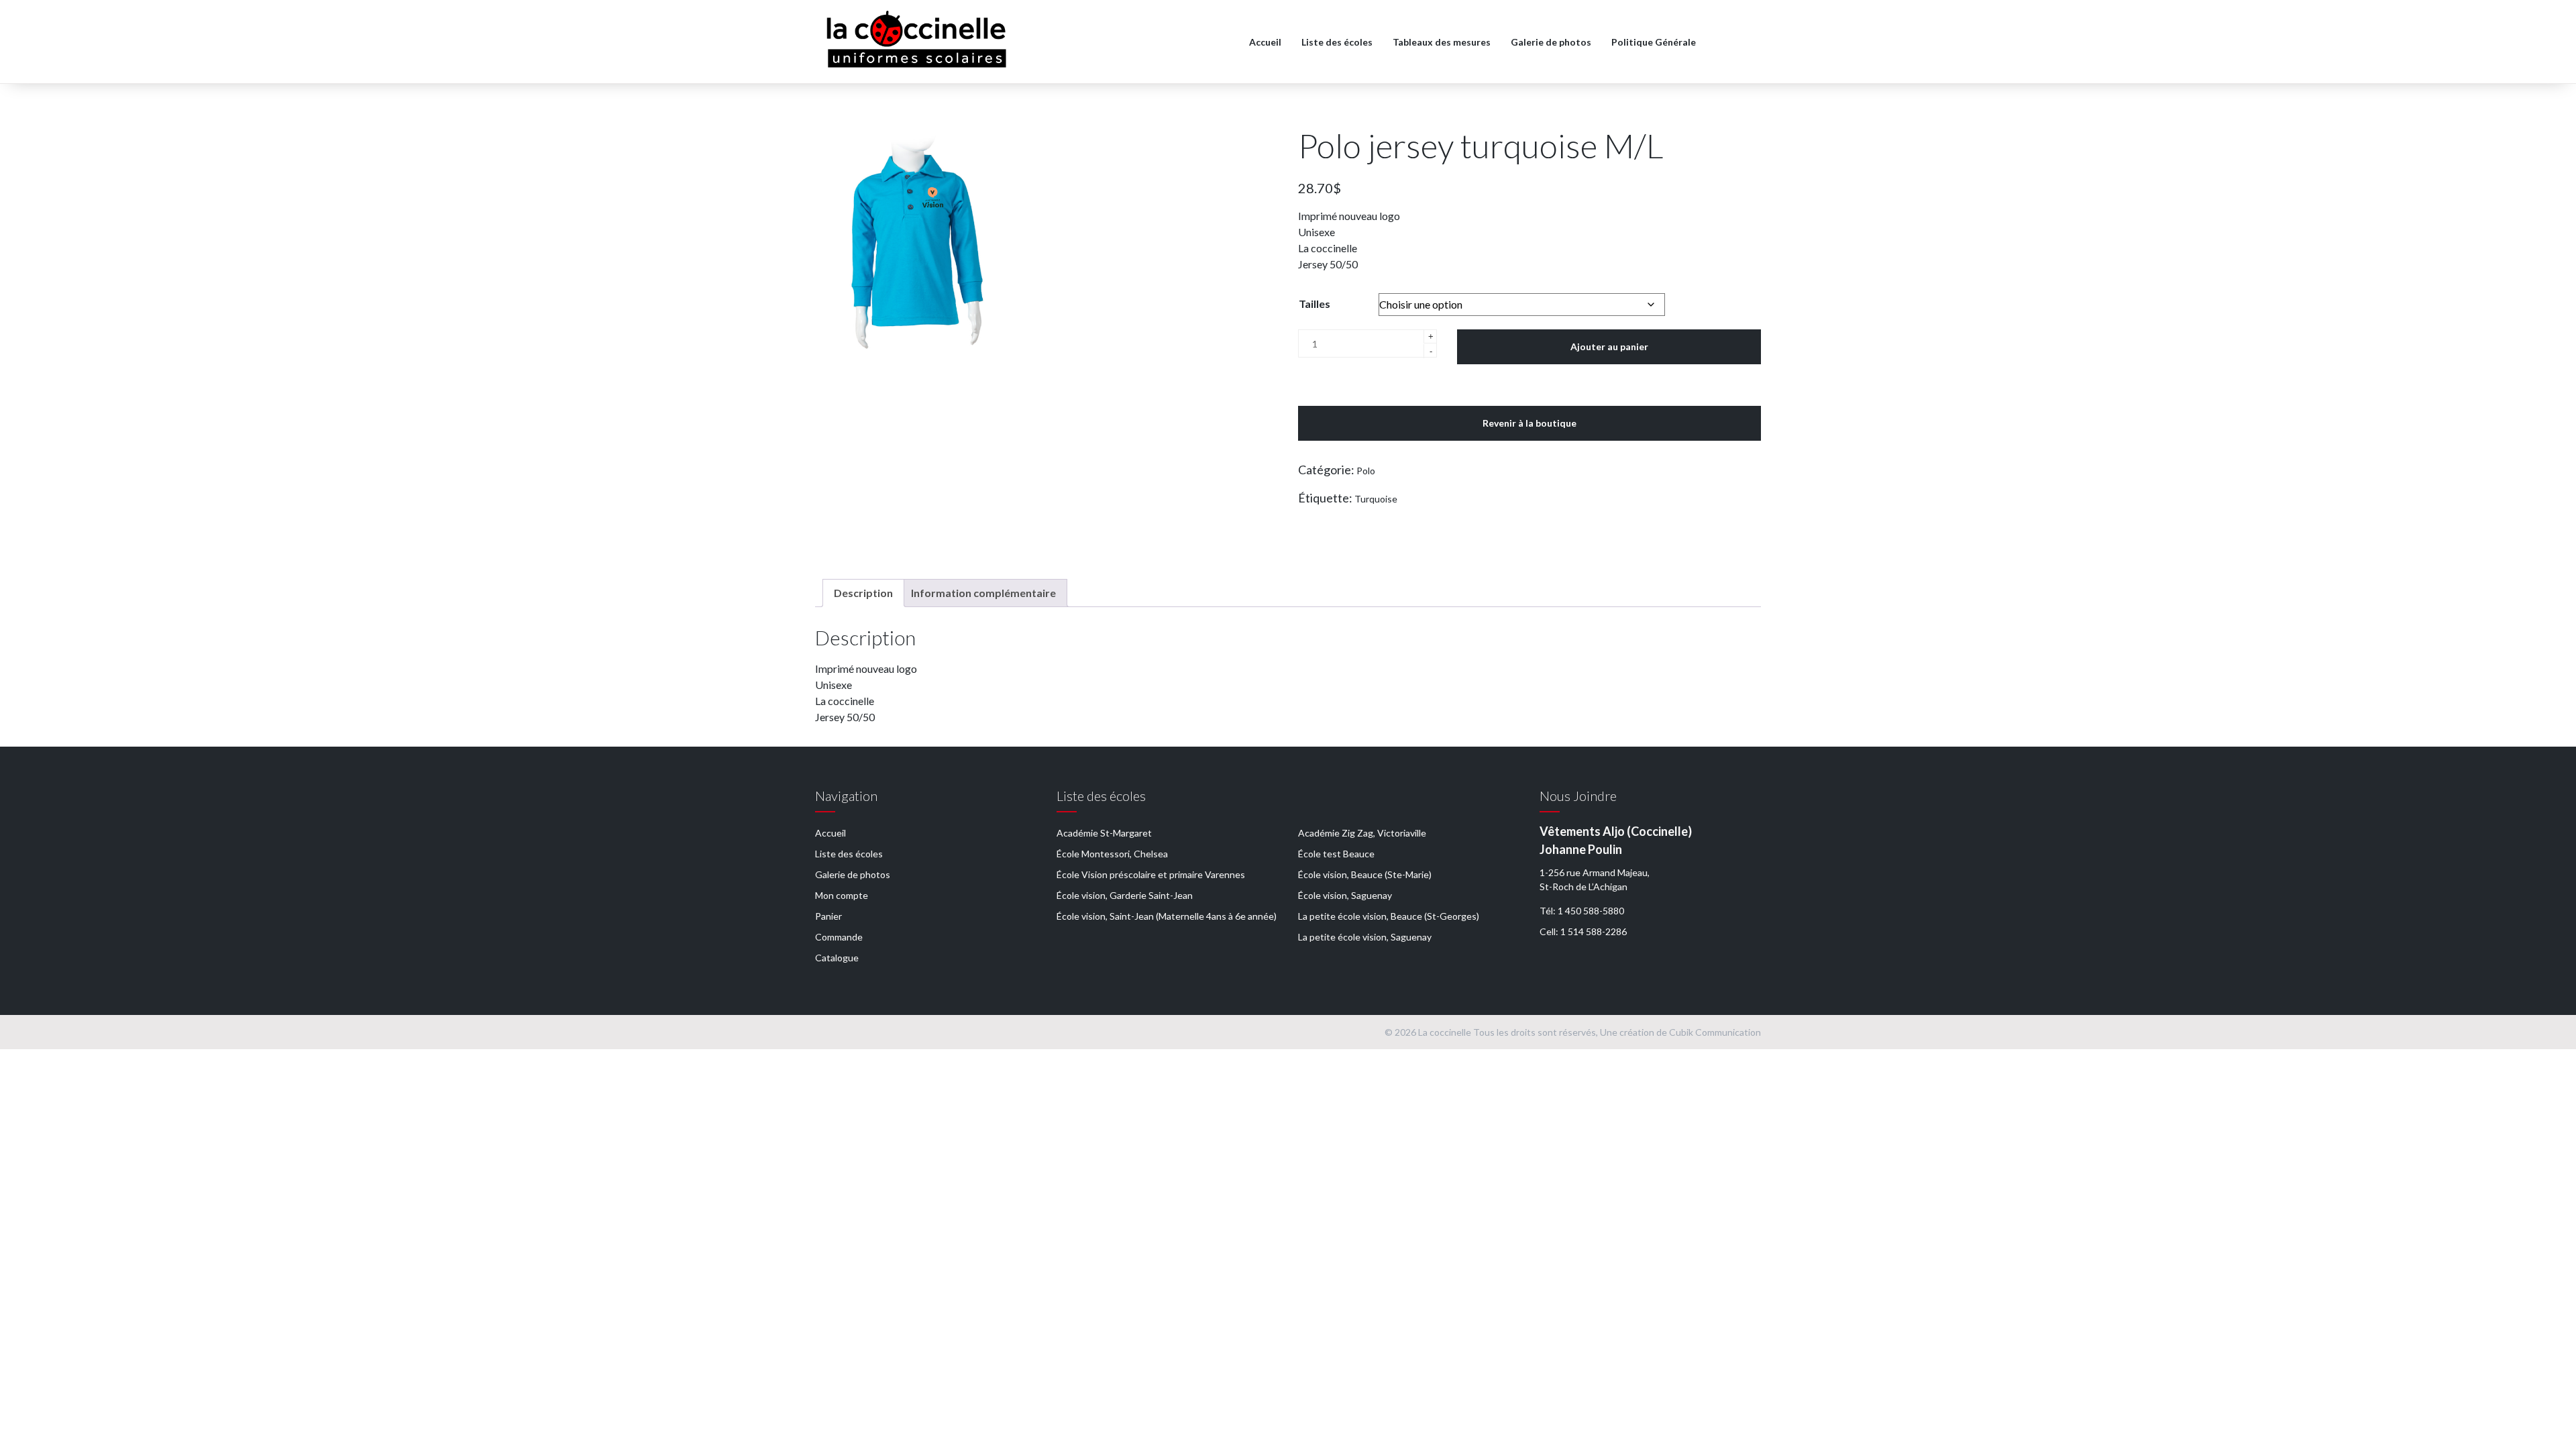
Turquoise (1376, 499)
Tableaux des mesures (1442, 42)
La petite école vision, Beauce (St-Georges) (1389, 916)
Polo (1366, 471)
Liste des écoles (1337, 42)
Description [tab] (863, 593)
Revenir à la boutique (1529, 423)
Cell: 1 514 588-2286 (1583, 931)
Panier (828, 916)
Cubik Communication (1715, 1032)
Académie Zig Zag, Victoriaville (1362, 833)
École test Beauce (1336, 854)
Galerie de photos (1551, 42)
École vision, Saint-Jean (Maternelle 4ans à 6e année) (1167, 916)
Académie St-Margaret (1104, 833)
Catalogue (837, 958)
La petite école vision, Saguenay (1365, 937)
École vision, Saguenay (1345, 895)
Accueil (1265, 42)
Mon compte (842, 895)
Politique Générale (1654, 42)
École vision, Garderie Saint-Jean (1125, 895)
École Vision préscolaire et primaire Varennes (1151, 874)
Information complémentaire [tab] (983, 593)
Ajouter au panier (1609, 346)
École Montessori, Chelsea (1112, 854)
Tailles (1314, 304)
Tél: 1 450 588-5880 (1582, 911)
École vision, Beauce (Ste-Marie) (1365, 874)
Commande (839, 937)
